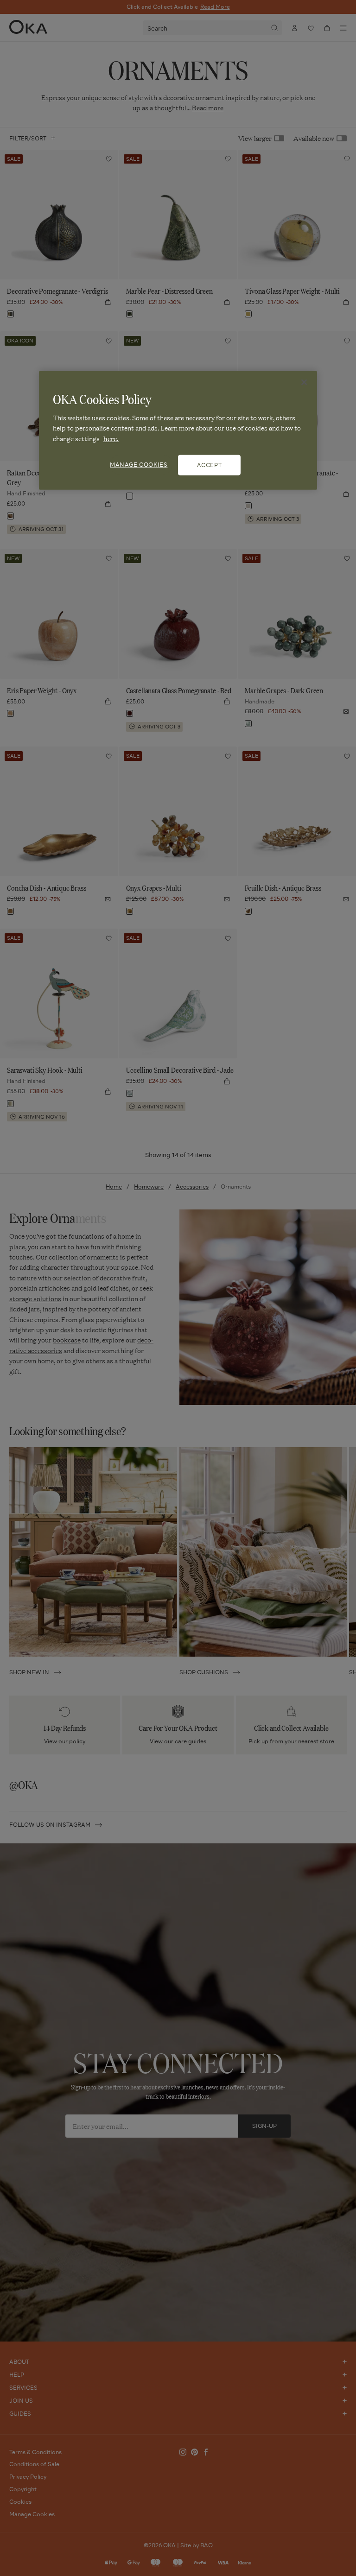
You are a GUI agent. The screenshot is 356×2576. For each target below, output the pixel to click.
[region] (178, 430)
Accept (210, 465)
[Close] (304, 382)
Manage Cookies (139, 465)
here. (111, 438)
